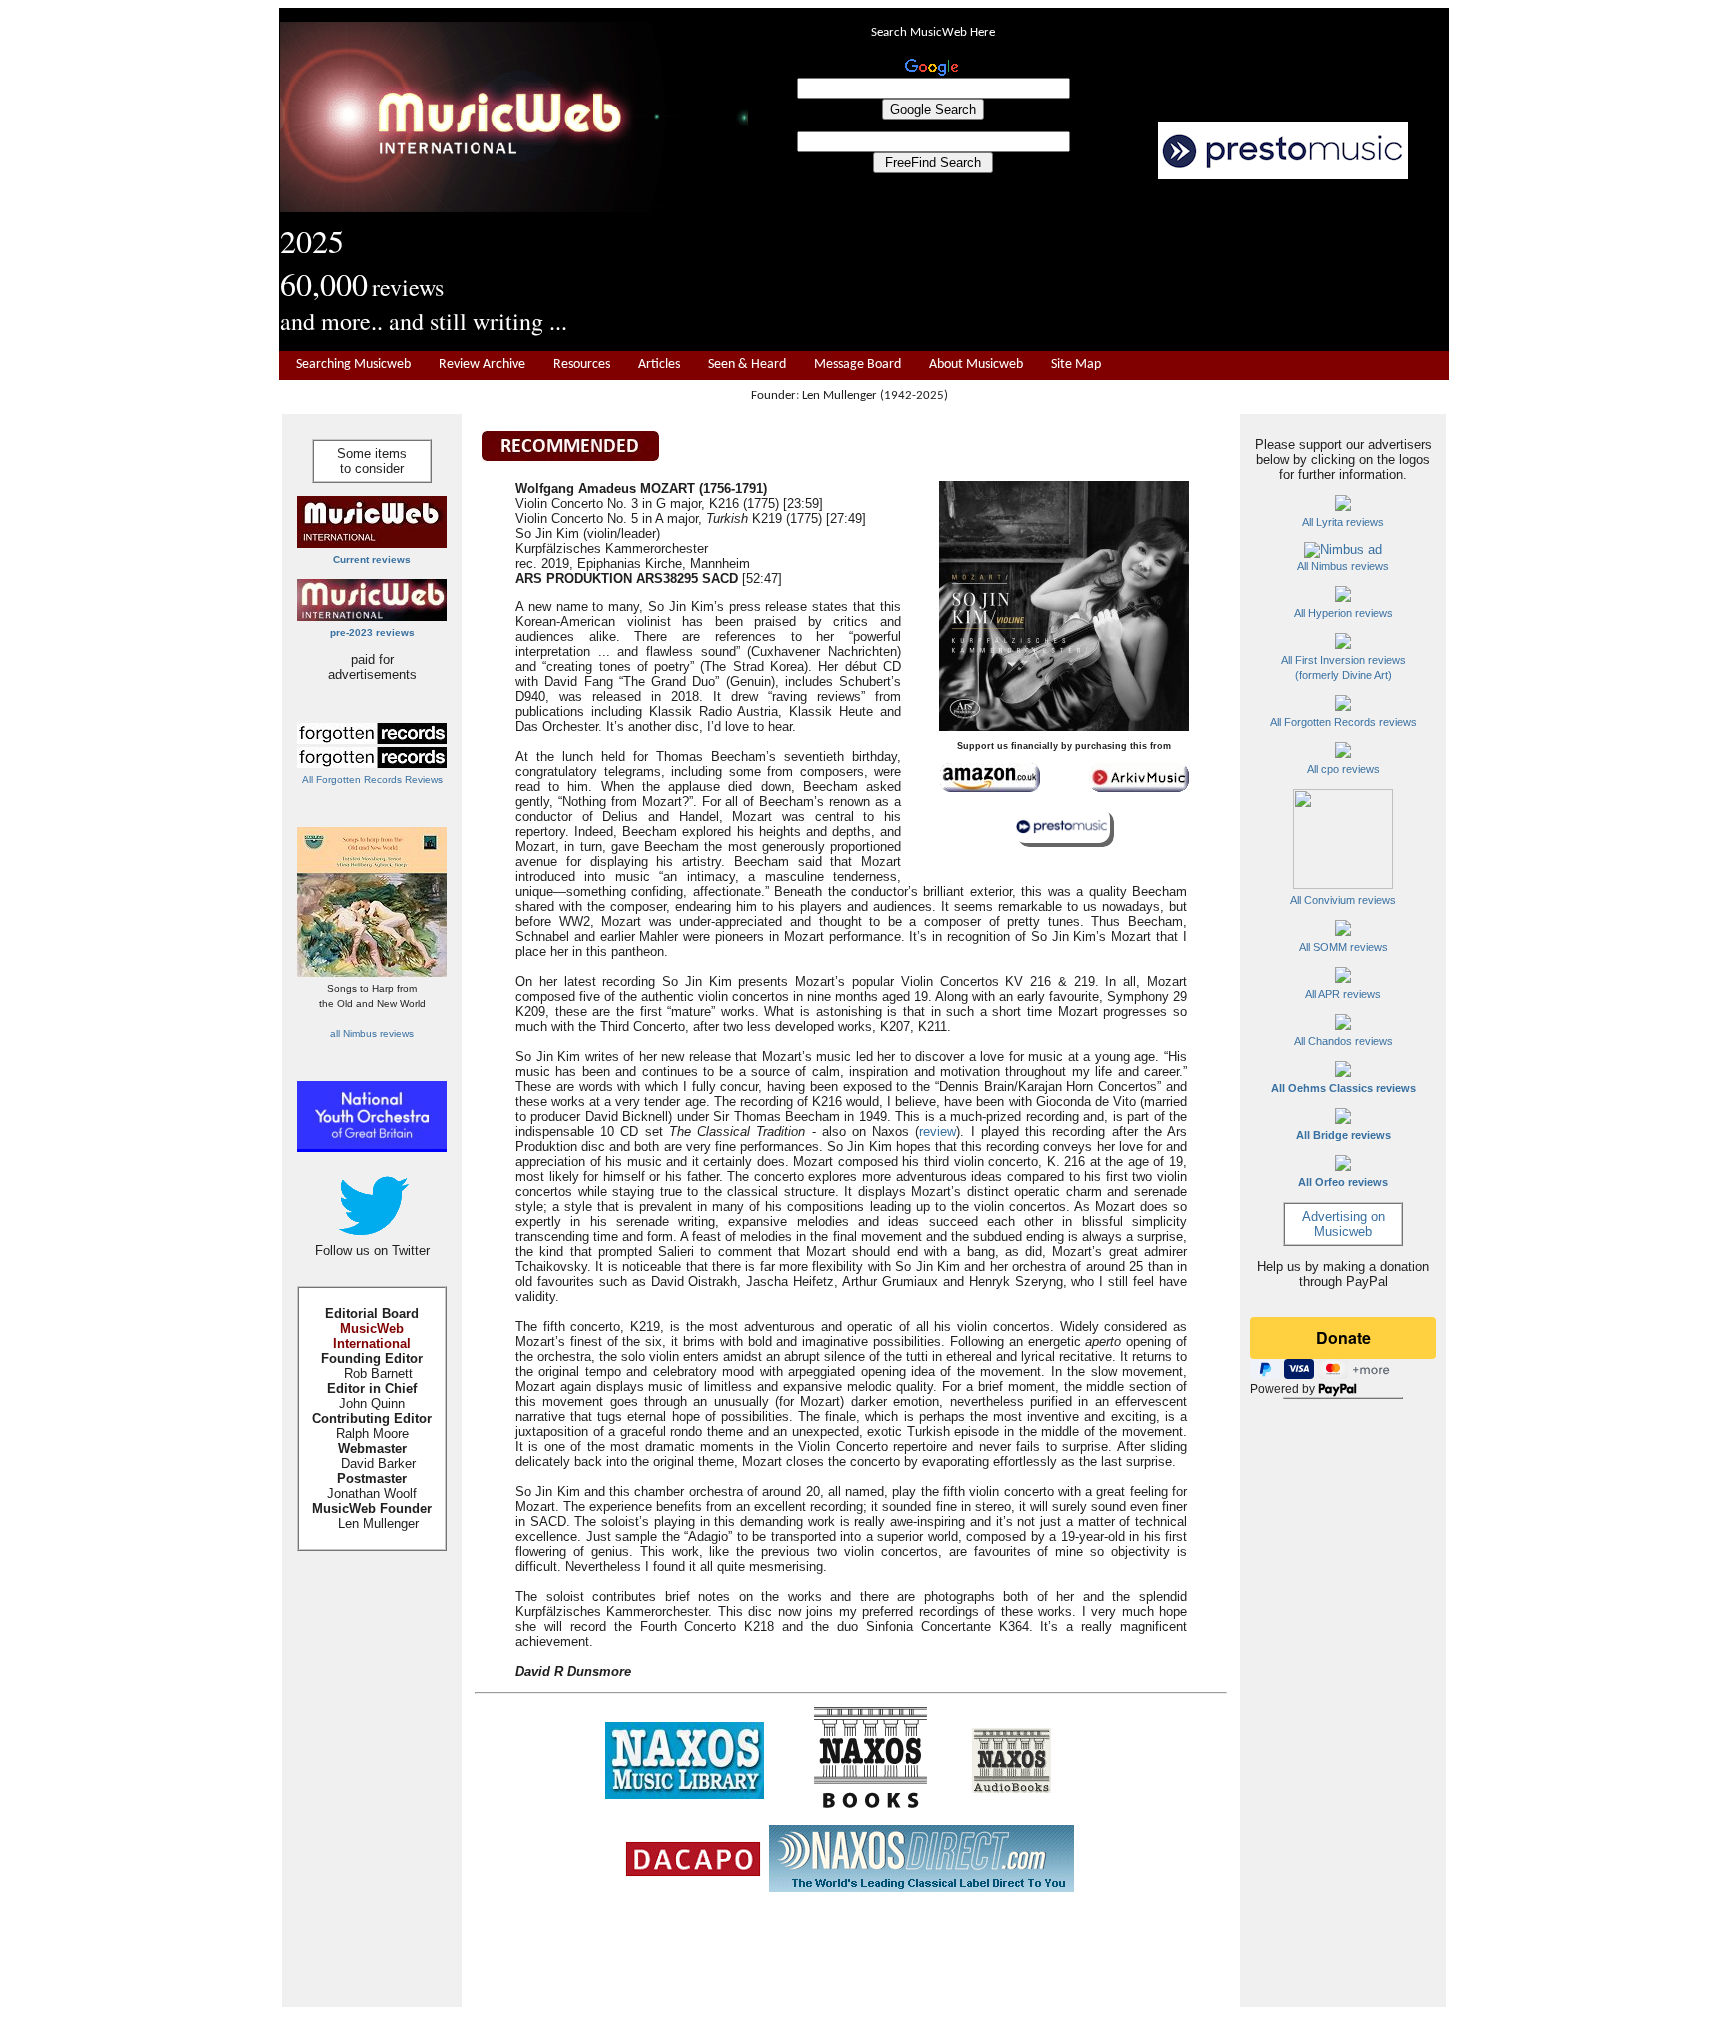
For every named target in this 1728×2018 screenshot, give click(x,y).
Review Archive (482, 364)
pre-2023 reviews (372, 632)
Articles (659, 364)
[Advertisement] (1099, 266)
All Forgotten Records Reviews (372, 779)
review (937, 1131)
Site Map (1076, 364)
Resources (581, 364)
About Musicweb (976, 364)
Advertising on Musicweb (1343, 1224)
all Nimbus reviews (372, 1033)
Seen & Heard (747, 364)
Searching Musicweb (353, 364)
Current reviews (372, 559)
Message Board (857, 364)
